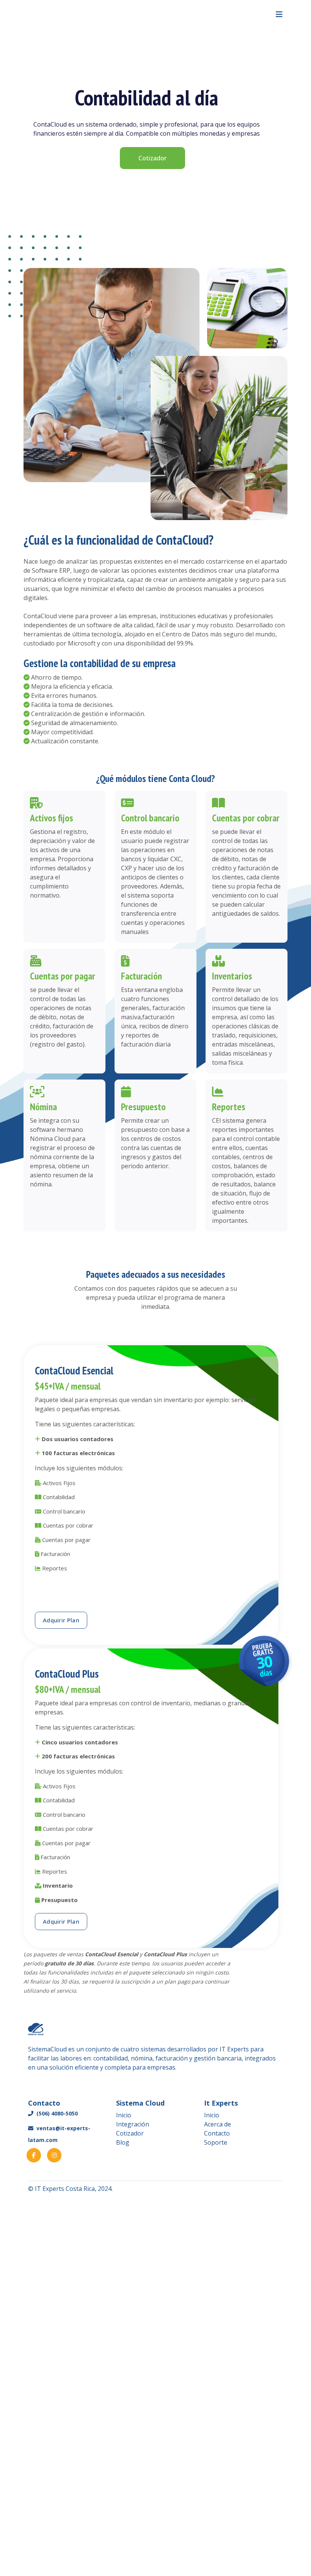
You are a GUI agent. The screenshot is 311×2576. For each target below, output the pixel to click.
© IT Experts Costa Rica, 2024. (70, 2189)
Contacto (217, 2133)
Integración (133, 2124)
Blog (123, 2142)
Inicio (124, 2115)
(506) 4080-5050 (56, 2113)
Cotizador (152, 158)
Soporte (216, 2142)
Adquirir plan (61, 1620)
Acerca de (218, 2124)
